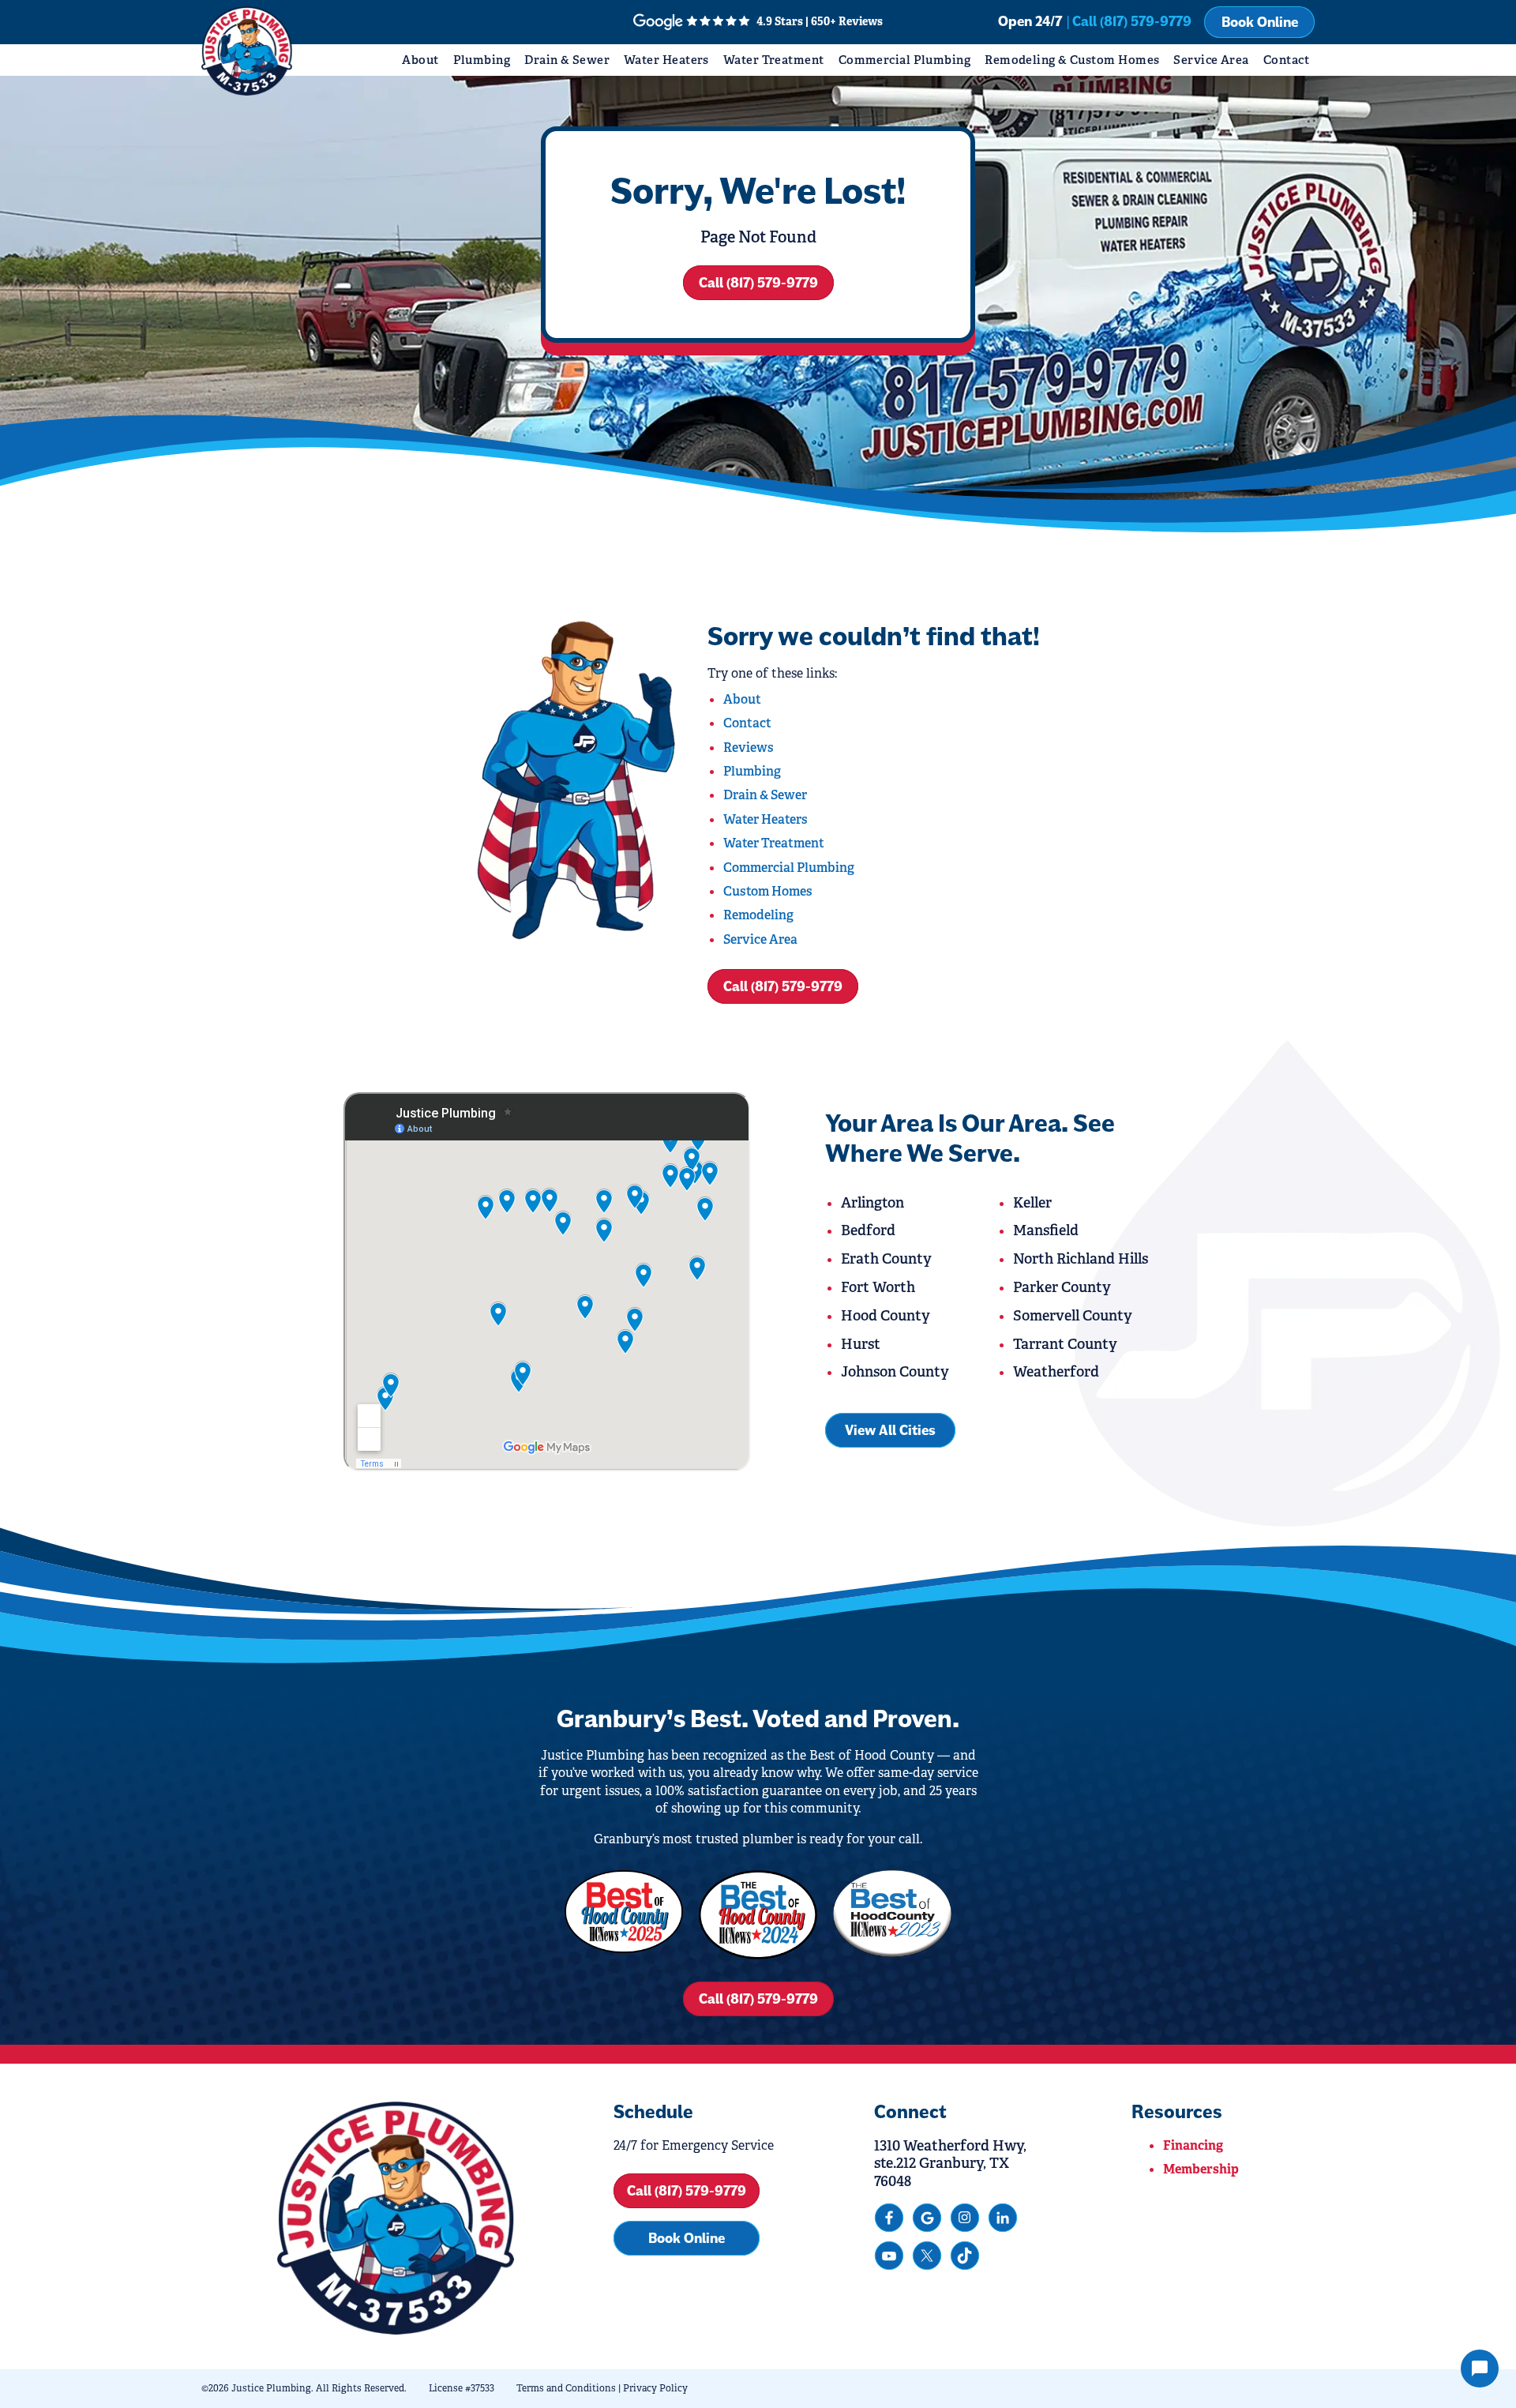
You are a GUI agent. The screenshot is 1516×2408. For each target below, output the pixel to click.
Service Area (1211, 60)
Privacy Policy (655, 2388)
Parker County (1062, 1287)
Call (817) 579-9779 (758, 283)
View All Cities (890, 1430)
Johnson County (895, 1372)
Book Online (1260, 22)
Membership (1201, 2169)
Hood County (886, 1316)
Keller (1032, 1203)
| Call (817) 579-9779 (1129, 21)
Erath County (886, 1259)
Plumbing (482, 60)
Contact (1286, 60)
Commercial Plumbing (905, 60)
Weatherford (1056, 1372)
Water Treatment (774, 60)
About (420, 60)
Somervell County (1073, 1316)
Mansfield (1046, 1230)
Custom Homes (768, 891)
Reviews (749, 748)
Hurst (861, 1344)
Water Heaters (666, 60)
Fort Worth (878, 1287)
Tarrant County (1065, 1344)
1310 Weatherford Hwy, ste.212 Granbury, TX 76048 (950, 2164)
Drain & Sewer (567, 60)
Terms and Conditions (566, 2388)
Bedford (868, 1230)
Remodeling (758, 915)
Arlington (872, 1203)
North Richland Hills (1081, 1259)
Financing (1193, 2145)
